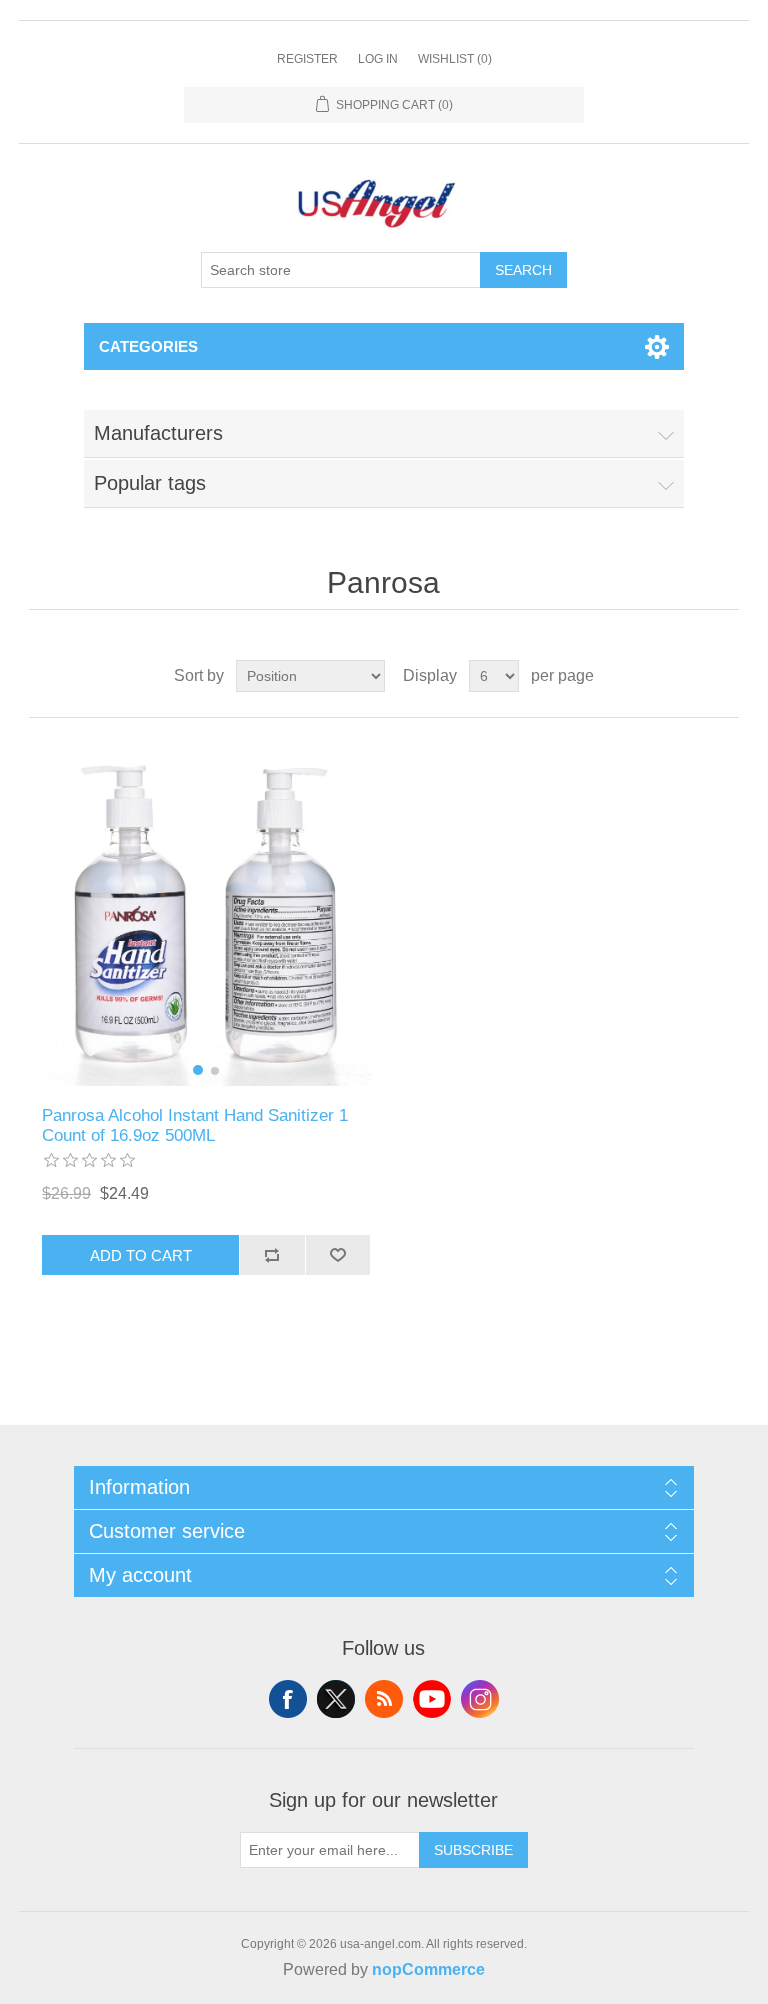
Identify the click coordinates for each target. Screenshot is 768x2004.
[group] (206, 912)
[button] (198, 1070)
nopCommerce (428, 1969)
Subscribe (473, 1850)
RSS (384, 1699)
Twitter (336, 1699)
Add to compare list (272, 1255)
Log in (378, 59)
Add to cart (141, 1255)
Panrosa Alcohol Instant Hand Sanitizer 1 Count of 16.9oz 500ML (195, 1125)
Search (523, 270)
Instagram (480, 1699)
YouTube (432, 1699)
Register (307, 59)
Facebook (288, 1699)
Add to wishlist (338, 1255)
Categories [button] (148, 346)
